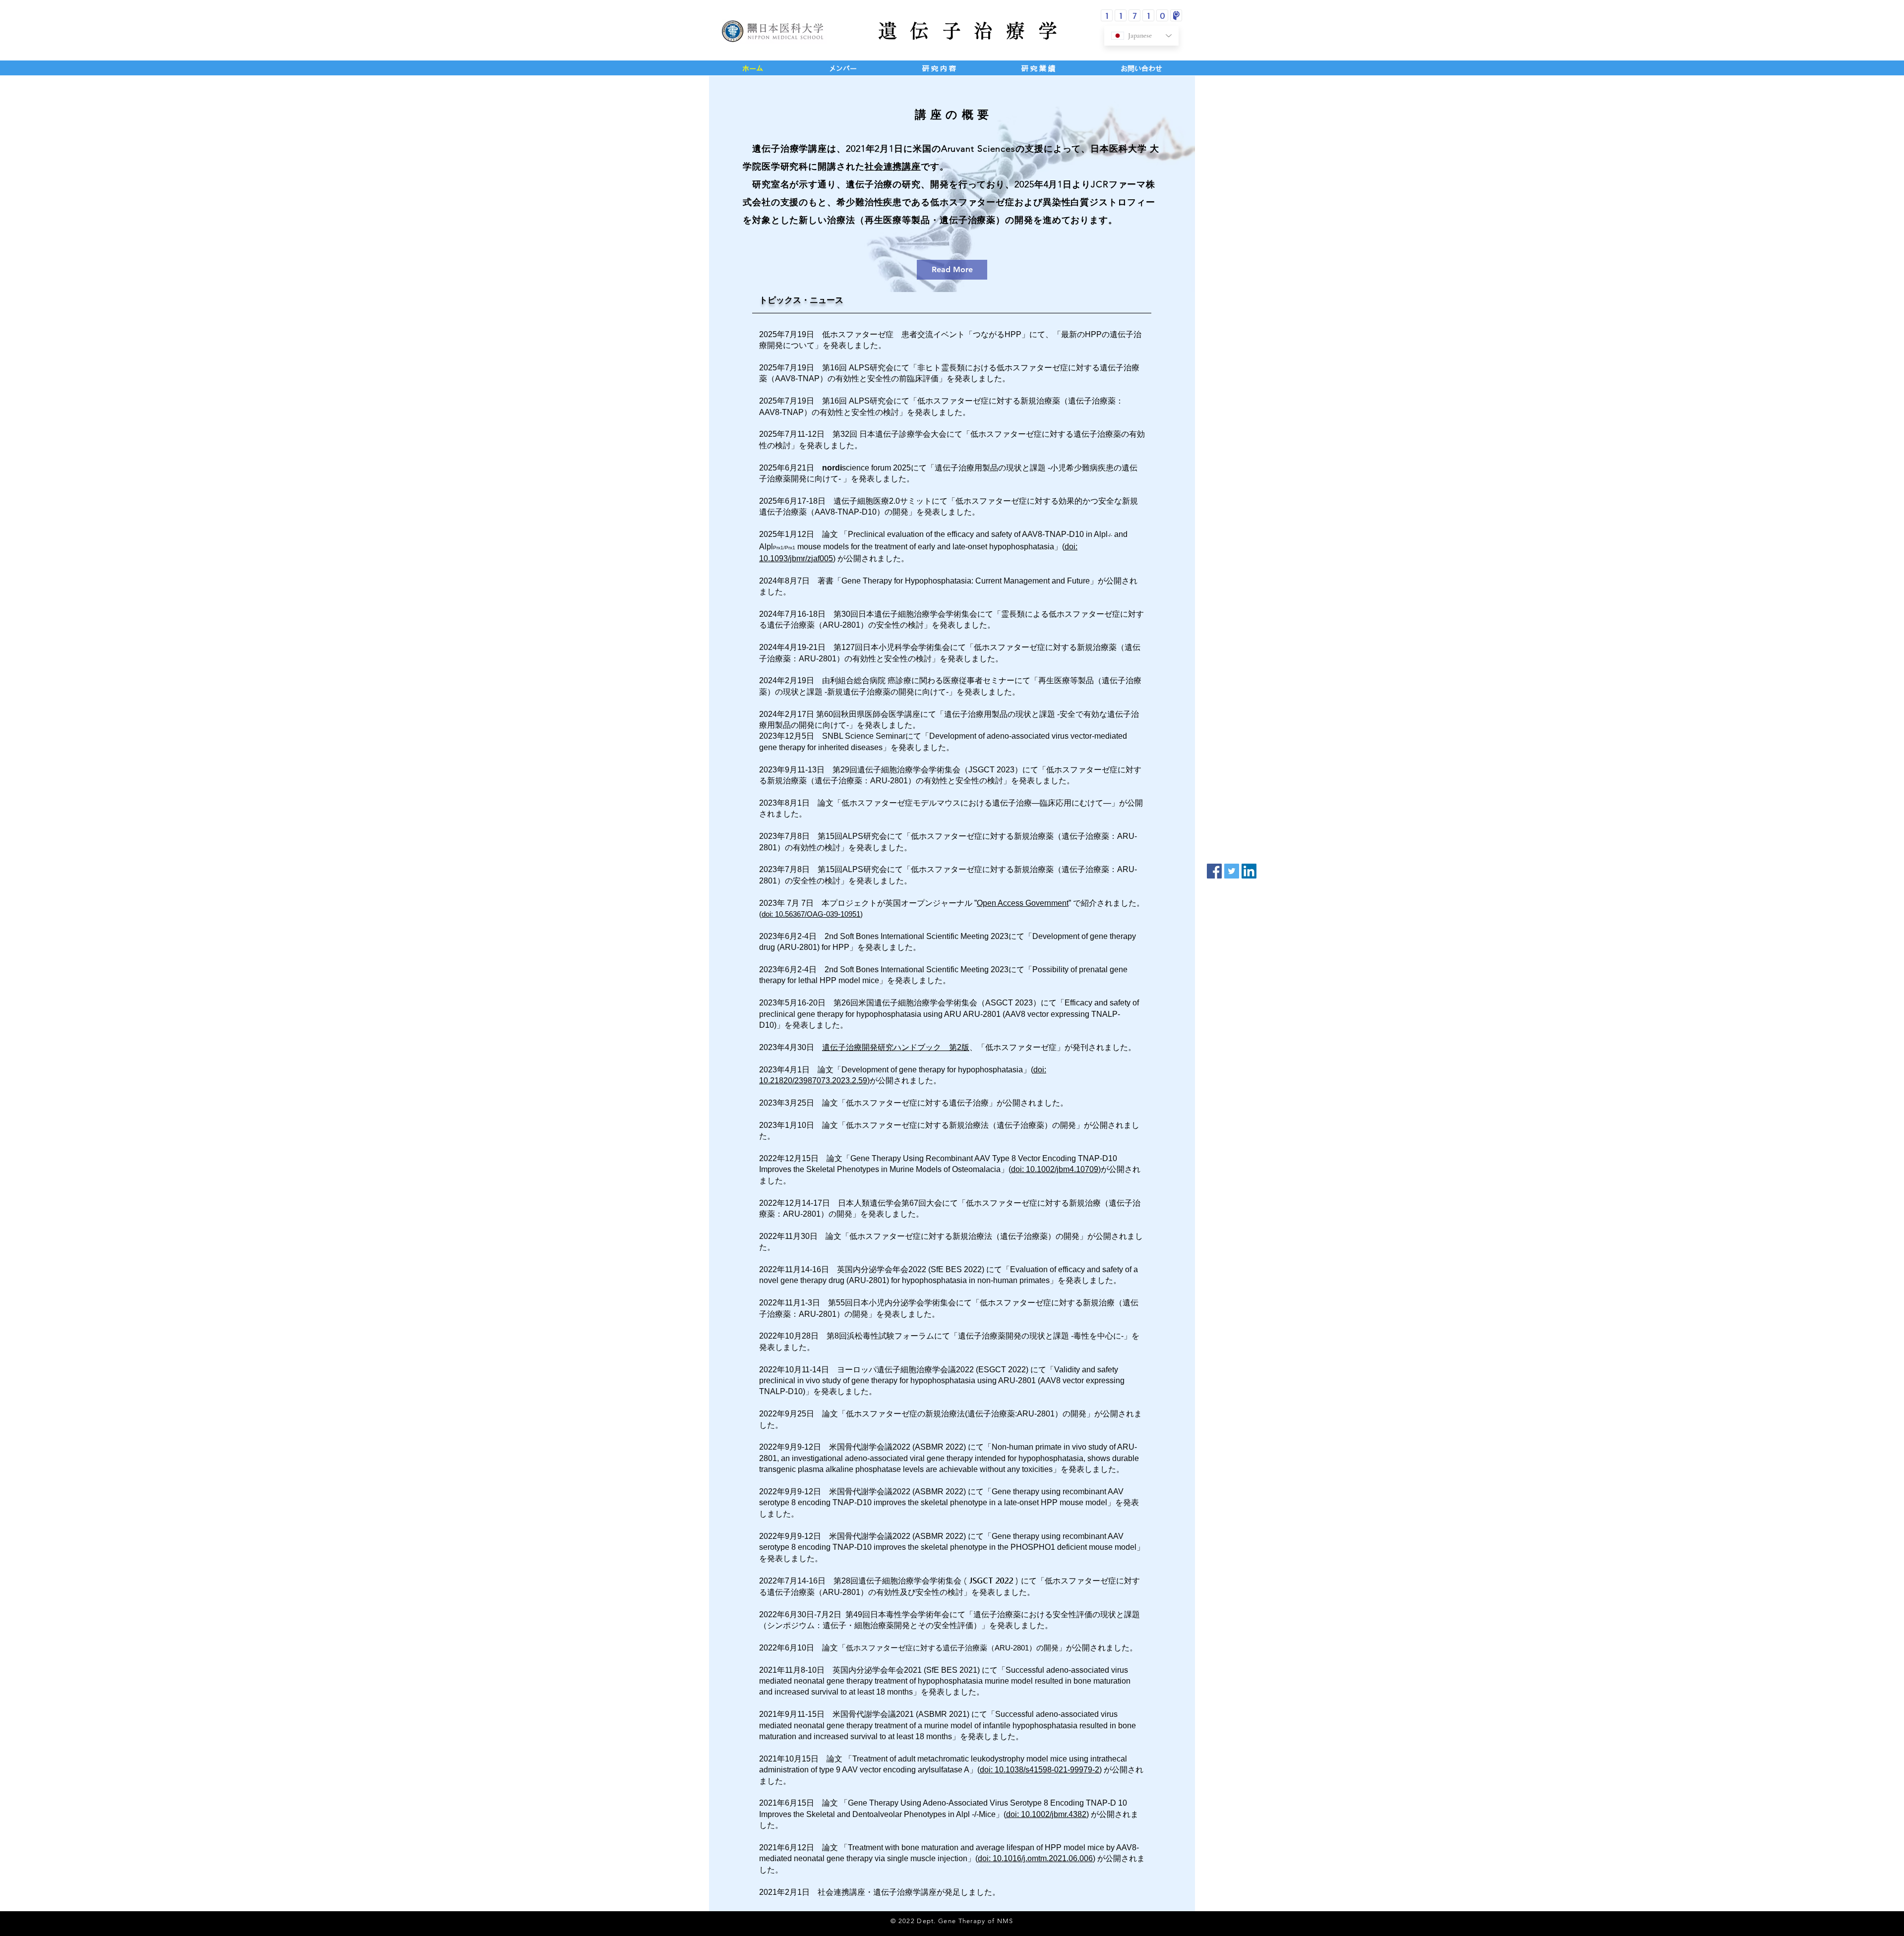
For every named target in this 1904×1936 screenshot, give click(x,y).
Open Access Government (1023, 903)
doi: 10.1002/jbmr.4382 (1046, 1814)
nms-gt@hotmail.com (1066, 1918)
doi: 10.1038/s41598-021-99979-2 (1040, 1770)
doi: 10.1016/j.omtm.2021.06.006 (1035, 1858)
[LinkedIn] (1249, 871)
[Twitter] (1232, 871)
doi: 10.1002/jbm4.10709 (1055, 1169)
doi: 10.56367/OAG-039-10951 (811, 914)
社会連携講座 (893, 167)
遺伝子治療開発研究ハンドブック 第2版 (896, 1047)
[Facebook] (1214, 871)
